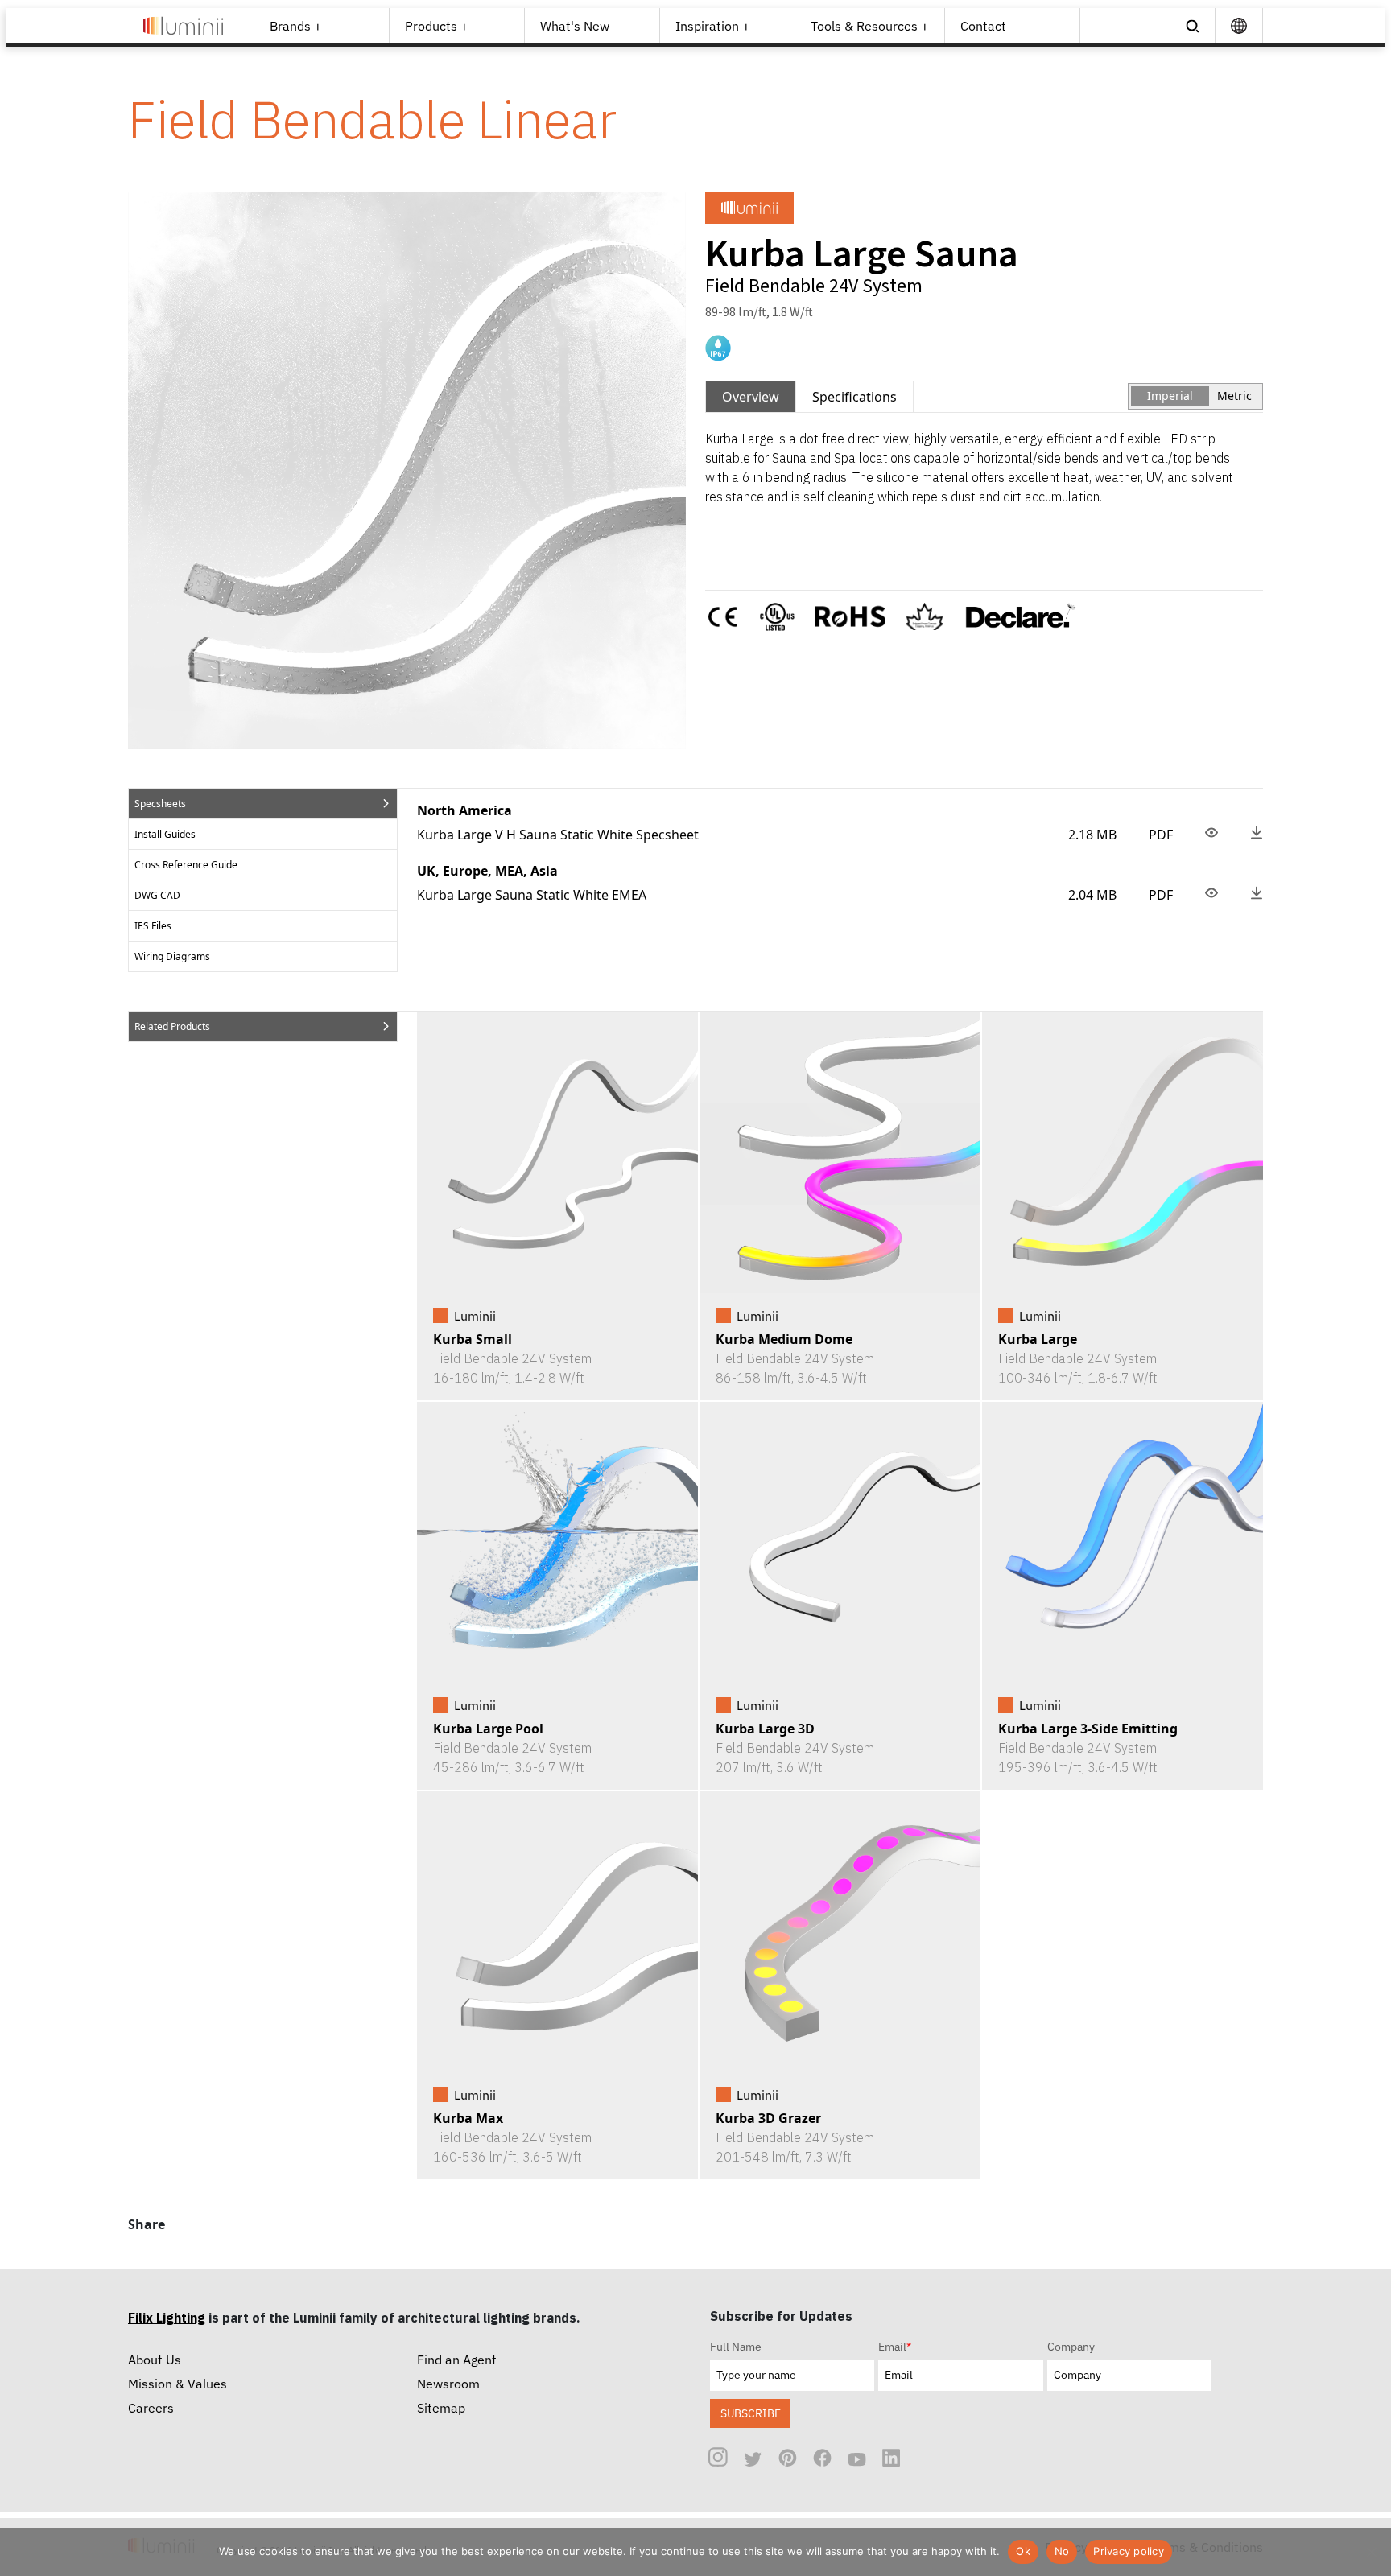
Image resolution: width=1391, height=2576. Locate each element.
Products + (437, 26)
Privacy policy (1129, 2551)
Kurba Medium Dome (784, 1339)
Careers (151, 2408)
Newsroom (448, 2384)
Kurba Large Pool (488, 1729)
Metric (1234, 396)
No (1062, 2551)
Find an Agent (457, 2360)
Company (1071, 2347)
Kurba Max (468, 2118)
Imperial (1170, 396)
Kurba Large (1038, 1339)
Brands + (296, 26)
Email (895, 2347)
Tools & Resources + (870, 26)
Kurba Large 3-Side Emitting (1088, 1729)
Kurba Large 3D (765, 1729)
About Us (155, 2360)
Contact (983, 26)
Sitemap (441, 2408)
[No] (1371, 2552)
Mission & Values (177, 2384)
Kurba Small (473, 1339)
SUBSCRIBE (751, 2413)
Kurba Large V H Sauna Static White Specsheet (558, 835)
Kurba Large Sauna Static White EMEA (532, 895)
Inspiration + (713, 26)
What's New (575, 26)
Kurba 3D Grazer (768, 2118)
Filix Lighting (167, 2318)
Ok (1023, 2551)
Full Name (736, 2347)
